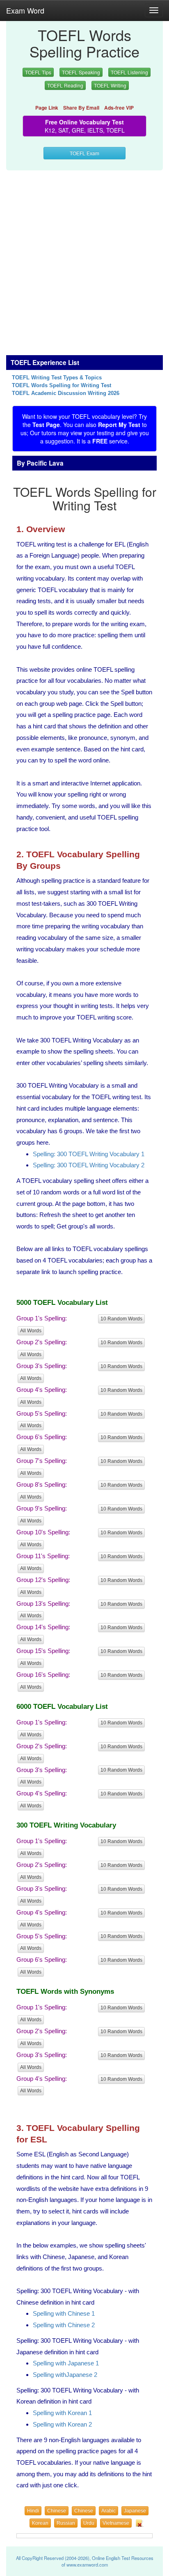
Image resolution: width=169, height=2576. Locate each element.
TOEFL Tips (38, 72)
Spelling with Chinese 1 (64, 2313)
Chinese (57, 2511)
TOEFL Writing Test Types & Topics (57, 378)
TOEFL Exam (84, 153)
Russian (66, 2523)
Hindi (33, 2511)
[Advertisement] (84, 258)
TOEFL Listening (129, 72)
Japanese (135, 2511)
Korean (40, 2523)
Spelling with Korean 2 (62, 2424)
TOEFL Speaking (81, 72)
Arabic (108, 2511)
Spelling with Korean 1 (62, 2413)
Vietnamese (116, 2523)
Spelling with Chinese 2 (64, 2325)
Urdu (89, 2523)
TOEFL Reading (65, 85)
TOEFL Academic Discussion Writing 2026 (66, 393)
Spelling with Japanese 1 (66, 2363)
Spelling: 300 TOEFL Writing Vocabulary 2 (89, 1165)
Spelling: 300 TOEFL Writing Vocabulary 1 (89, 1154)
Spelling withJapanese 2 (65, 2375)
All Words (31, 1331)
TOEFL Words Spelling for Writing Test (62, 386)
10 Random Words (121, 1319)
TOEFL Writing (110, 85)
